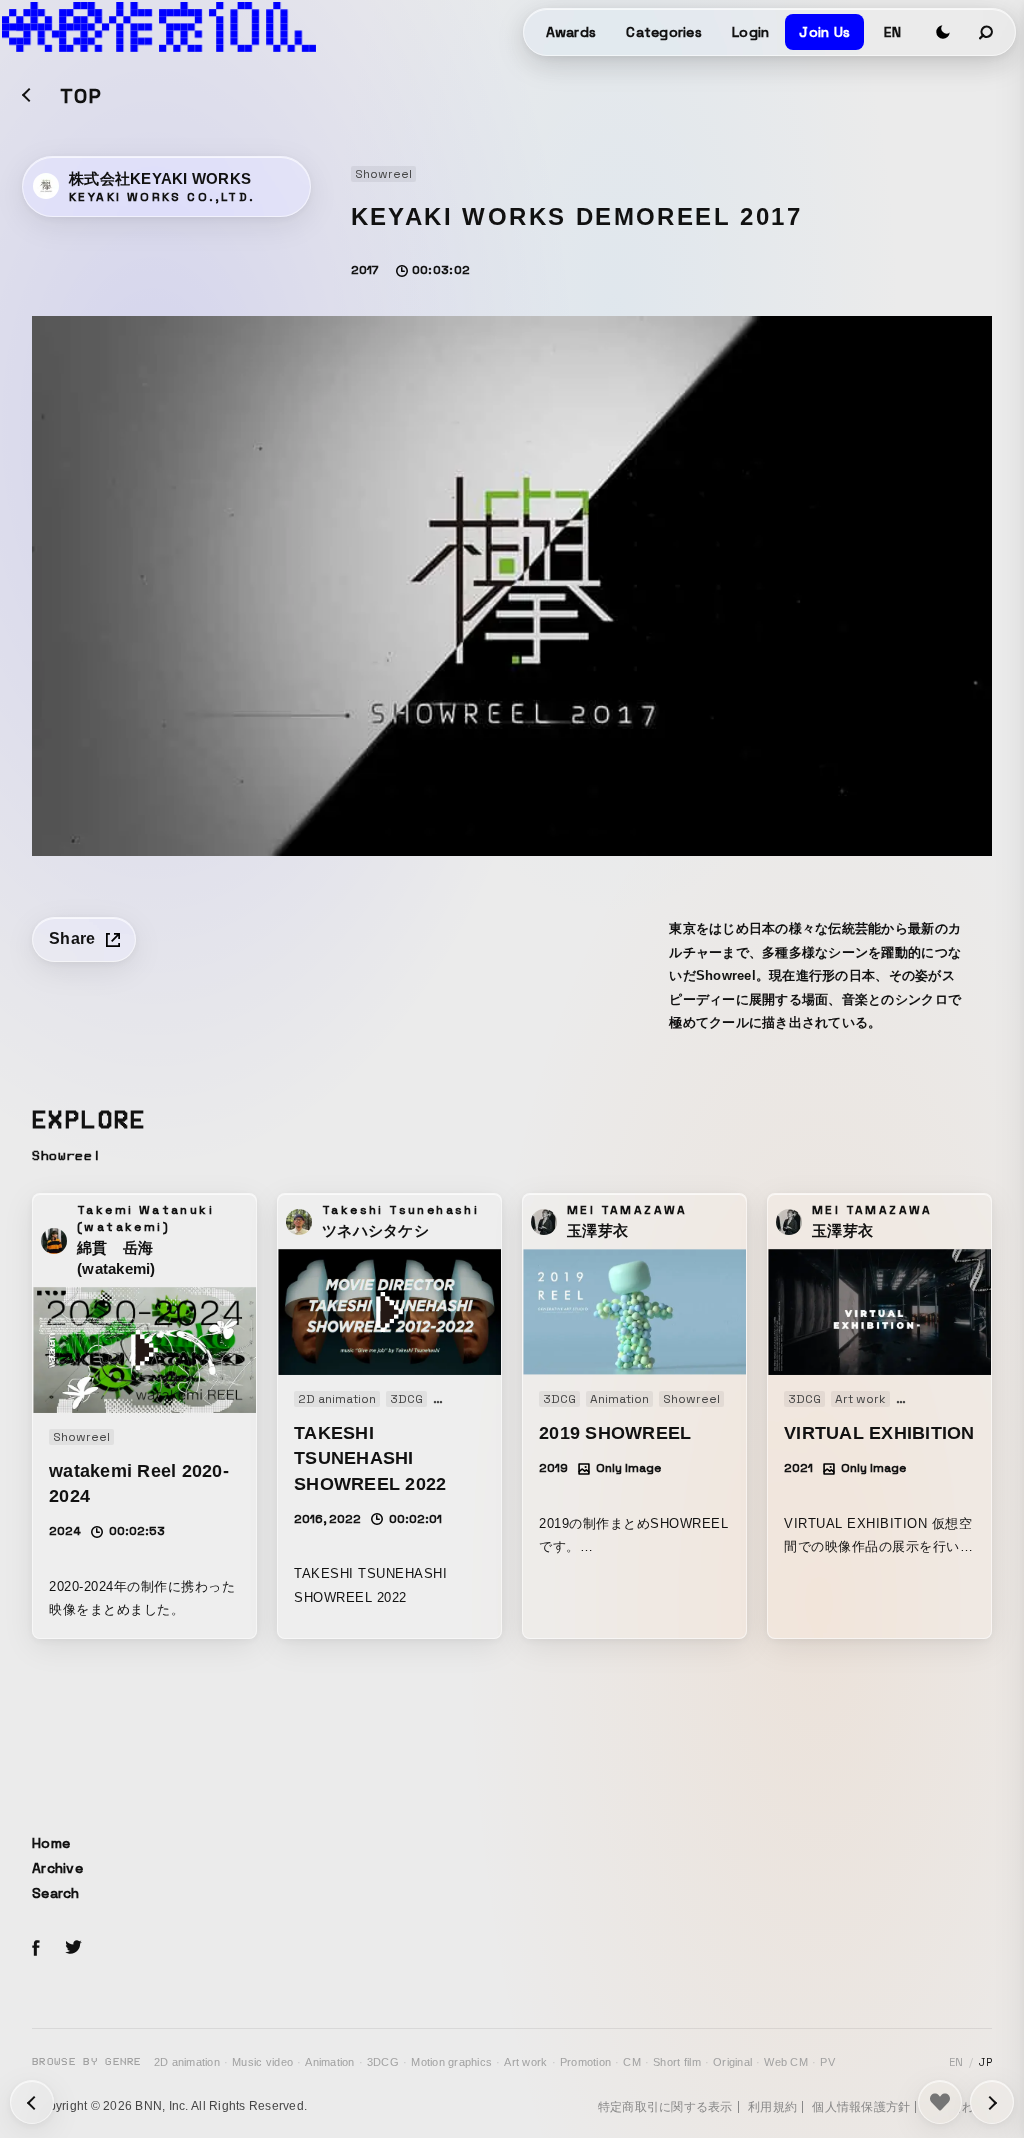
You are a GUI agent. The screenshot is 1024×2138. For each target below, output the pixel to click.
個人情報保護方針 (861, 2107)
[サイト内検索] (987, 32)
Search (56, 1893)
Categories (664, 32)
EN (892, 32)
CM (632, 2062)
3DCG (383, 2062)
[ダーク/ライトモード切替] (943, 32)
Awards (571, 32)
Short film (677, 2062)
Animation (329, 2062)
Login (750, 32)
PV (827, 2062)
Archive (57, 1868)
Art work (525, 2062)
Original (732, 2062)
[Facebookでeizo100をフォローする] (36, 1951)
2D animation (187, 2062)
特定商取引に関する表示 (665, 2107)
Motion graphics (451, 2062)
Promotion (585, 2062)
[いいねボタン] (940, 2102)
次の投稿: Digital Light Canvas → (32, 2102)
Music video (262, 2062)
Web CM (786, 2062)
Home (51, 1843)
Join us (824, 32)
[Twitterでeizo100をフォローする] (73, 1950)
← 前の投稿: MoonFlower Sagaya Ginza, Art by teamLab (992, 2102)
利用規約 (772, 2107)
